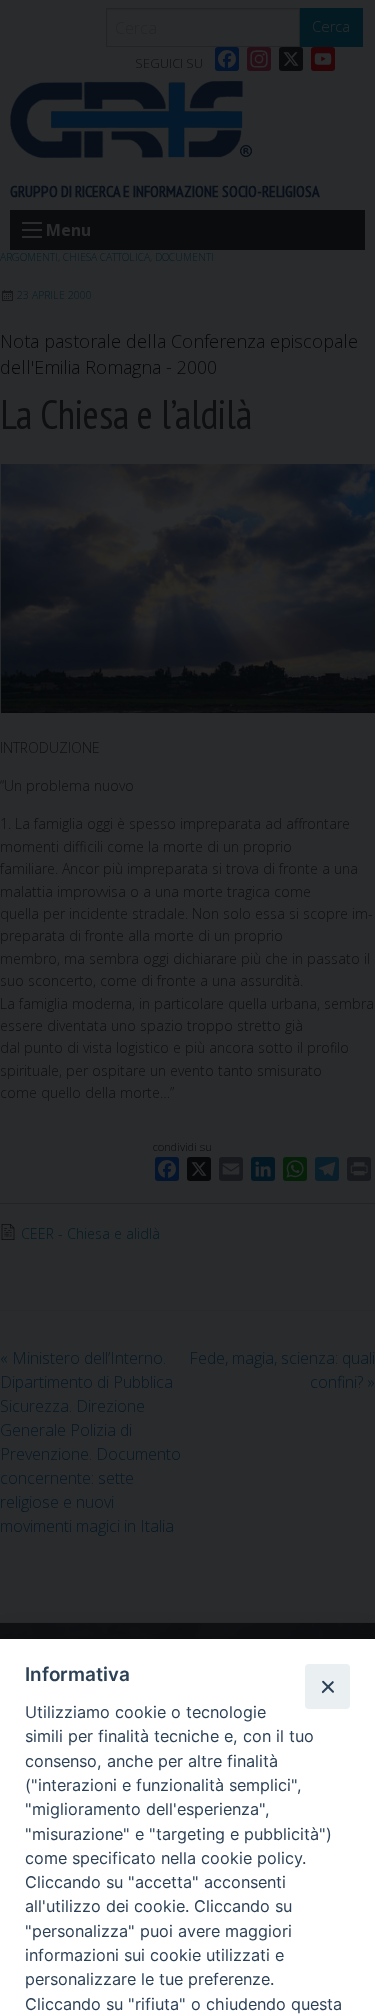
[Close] (327, 1686)
